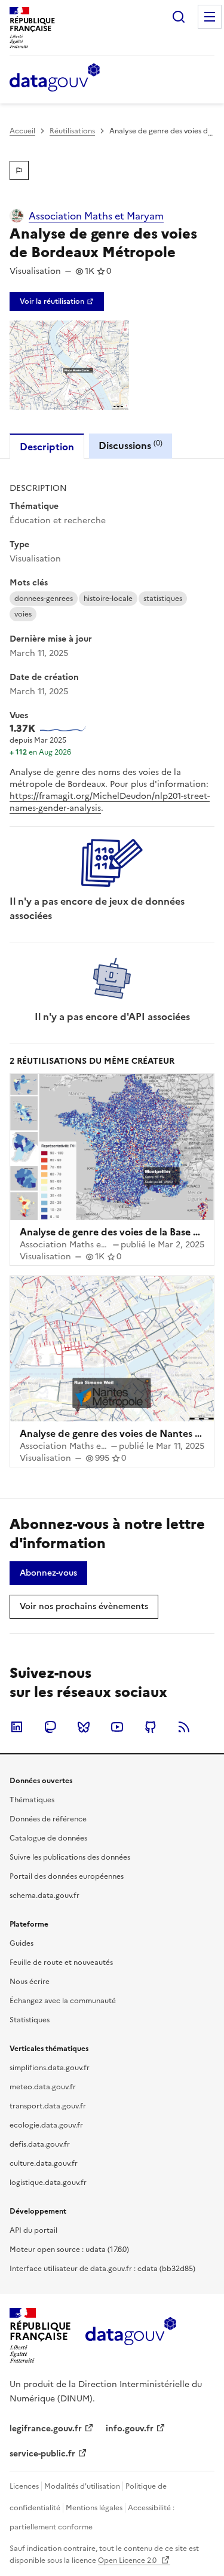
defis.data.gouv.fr (40, 2144)
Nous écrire (30, 1982)
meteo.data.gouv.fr (43, 2087)
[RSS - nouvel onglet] (184, 1727)
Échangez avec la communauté (63, 2001)
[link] (57, 301)
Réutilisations (72, 131)
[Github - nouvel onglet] (151, 1727)
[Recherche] (179, 17)
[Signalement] (19, 170)
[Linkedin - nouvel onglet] (17, 1727)
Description (47, 447)
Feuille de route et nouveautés (61, 1962)
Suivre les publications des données (70, 1857)
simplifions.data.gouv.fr (50, 2068)
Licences (24, 2486)
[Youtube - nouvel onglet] (117, 1727)
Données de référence (48, 1819)
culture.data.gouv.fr (44, 2163)
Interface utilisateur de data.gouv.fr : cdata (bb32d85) (102, 2269)
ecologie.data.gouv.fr (46, 2125)
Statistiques (30, 2020)
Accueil (22, 131)
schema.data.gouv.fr (45, 1896)
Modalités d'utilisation (82, 2486)
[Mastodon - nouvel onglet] (50, 1727)
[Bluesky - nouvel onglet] (84, 1727)
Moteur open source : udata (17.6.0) (69, 2250)
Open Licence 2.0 (128, 2560)
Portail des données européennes (67, 1876)
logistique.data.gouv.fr (48, 2183)
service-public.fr (42, 2454)
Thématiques (32, 1800)
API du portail (33, 2230)
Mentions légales (94, 2508)
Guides (22, 1943)
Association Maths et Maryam (96, 216)
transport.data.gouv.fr (48, 2106)
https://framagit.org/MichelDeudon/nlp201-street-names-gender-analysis (110, 802)
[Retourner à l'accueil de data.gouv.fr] (55, 78)
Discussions (131, 445)
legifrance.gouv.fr (46, 2429)
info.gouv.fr (130, 2429)
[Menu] (210, 17)
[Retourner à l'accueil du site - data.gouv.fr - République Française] (131, 2336)
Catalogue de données (48, 1838)
